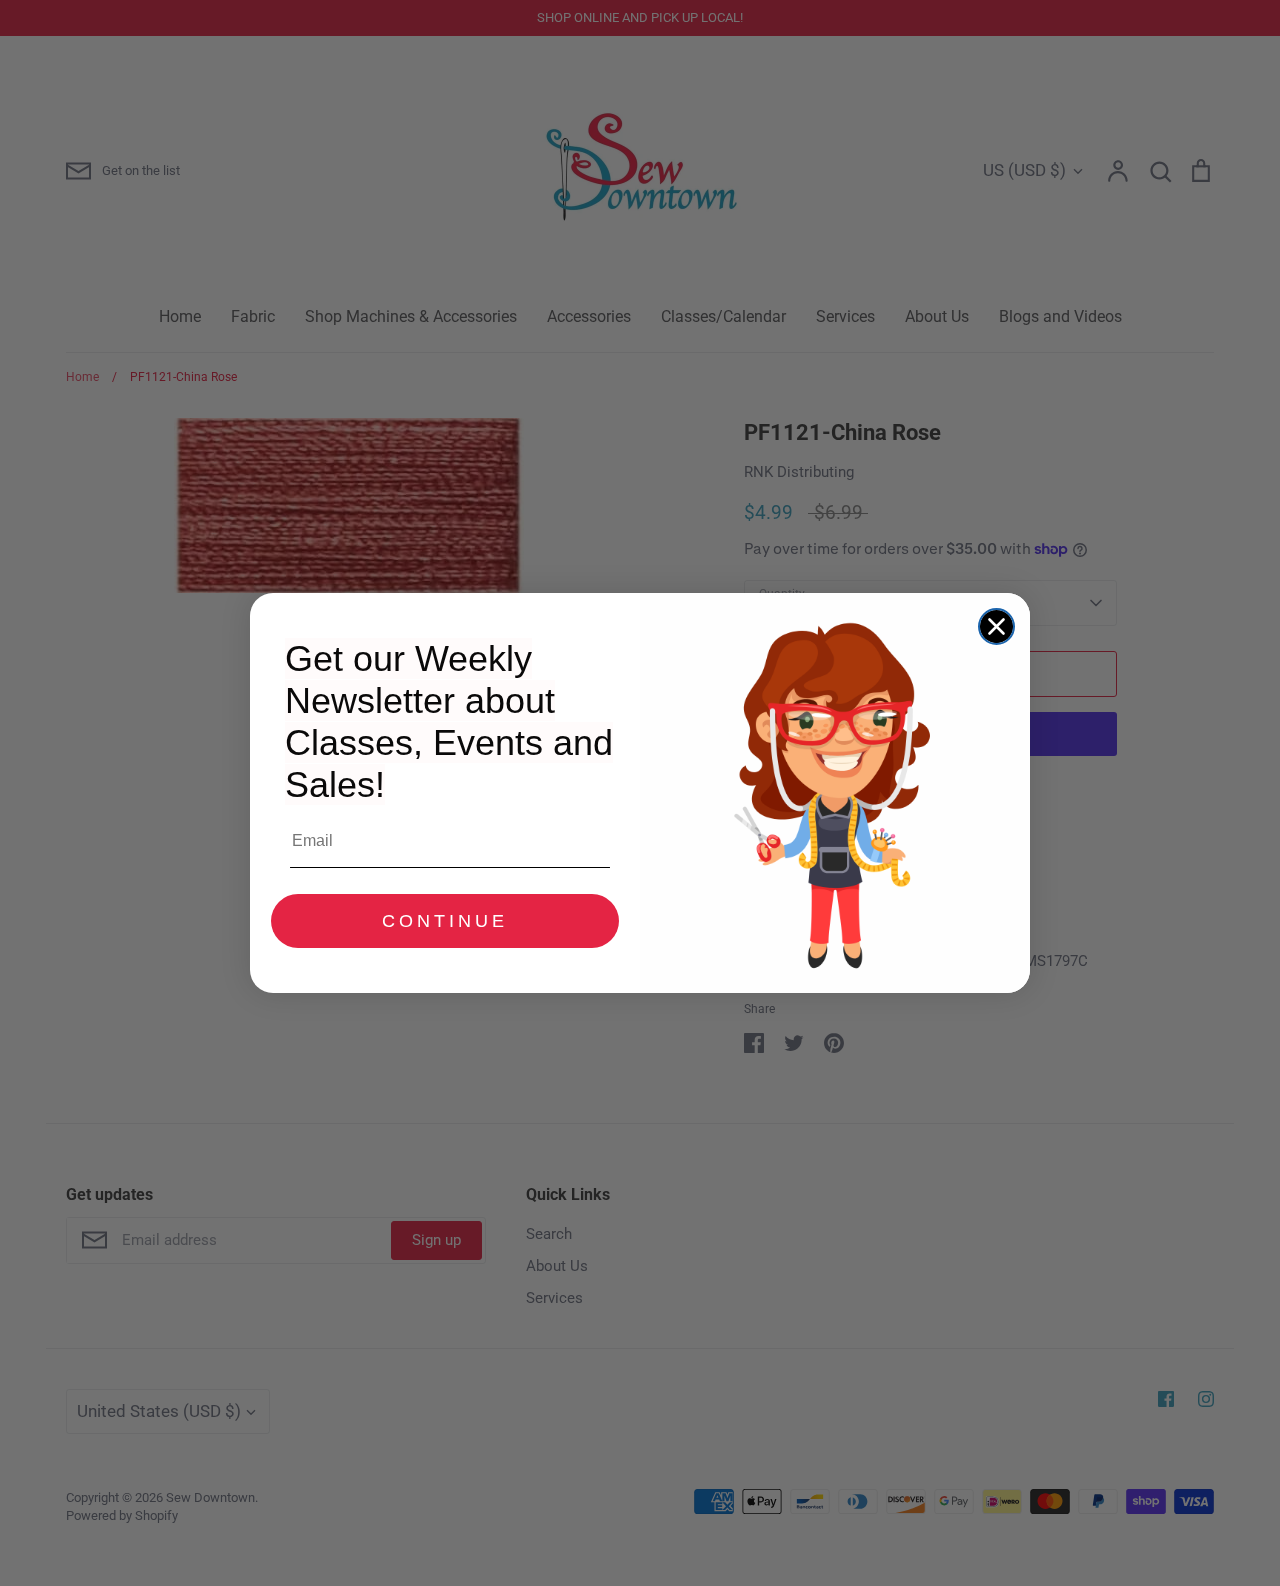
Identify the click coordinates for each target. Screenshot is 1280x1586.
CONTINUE (445, 921)
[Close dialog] (996, 626)
